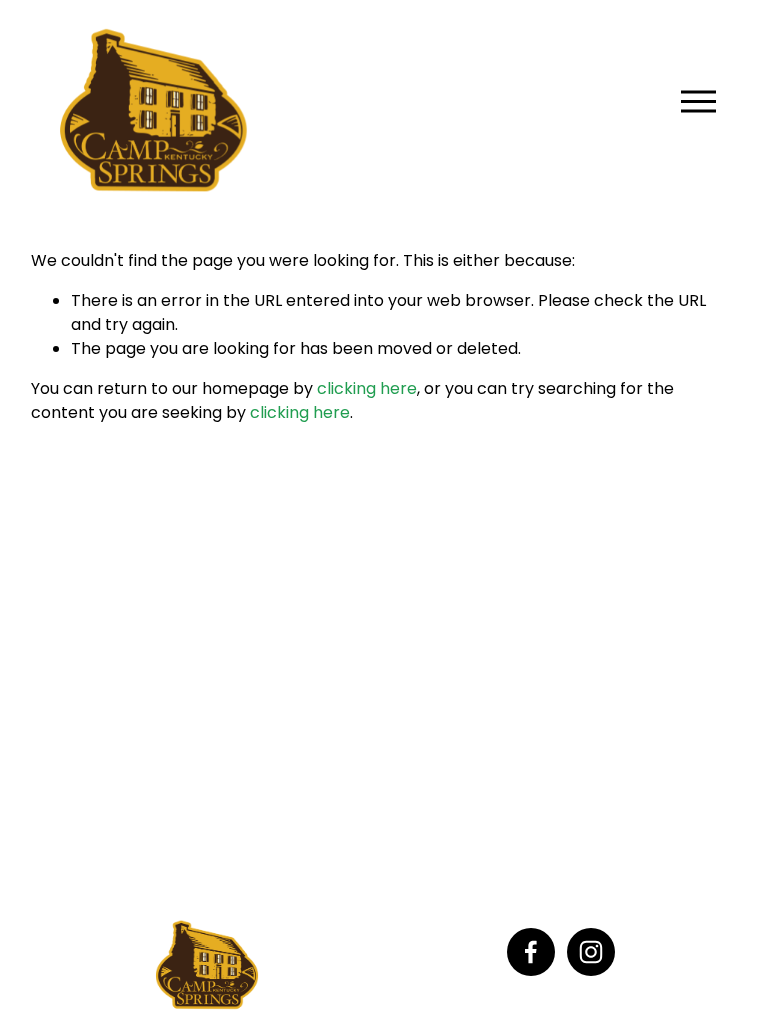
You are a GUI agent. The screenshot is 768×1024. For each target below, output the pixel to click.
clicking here (367, 388)
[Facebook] (531, 952)
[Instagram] (591, 952)
